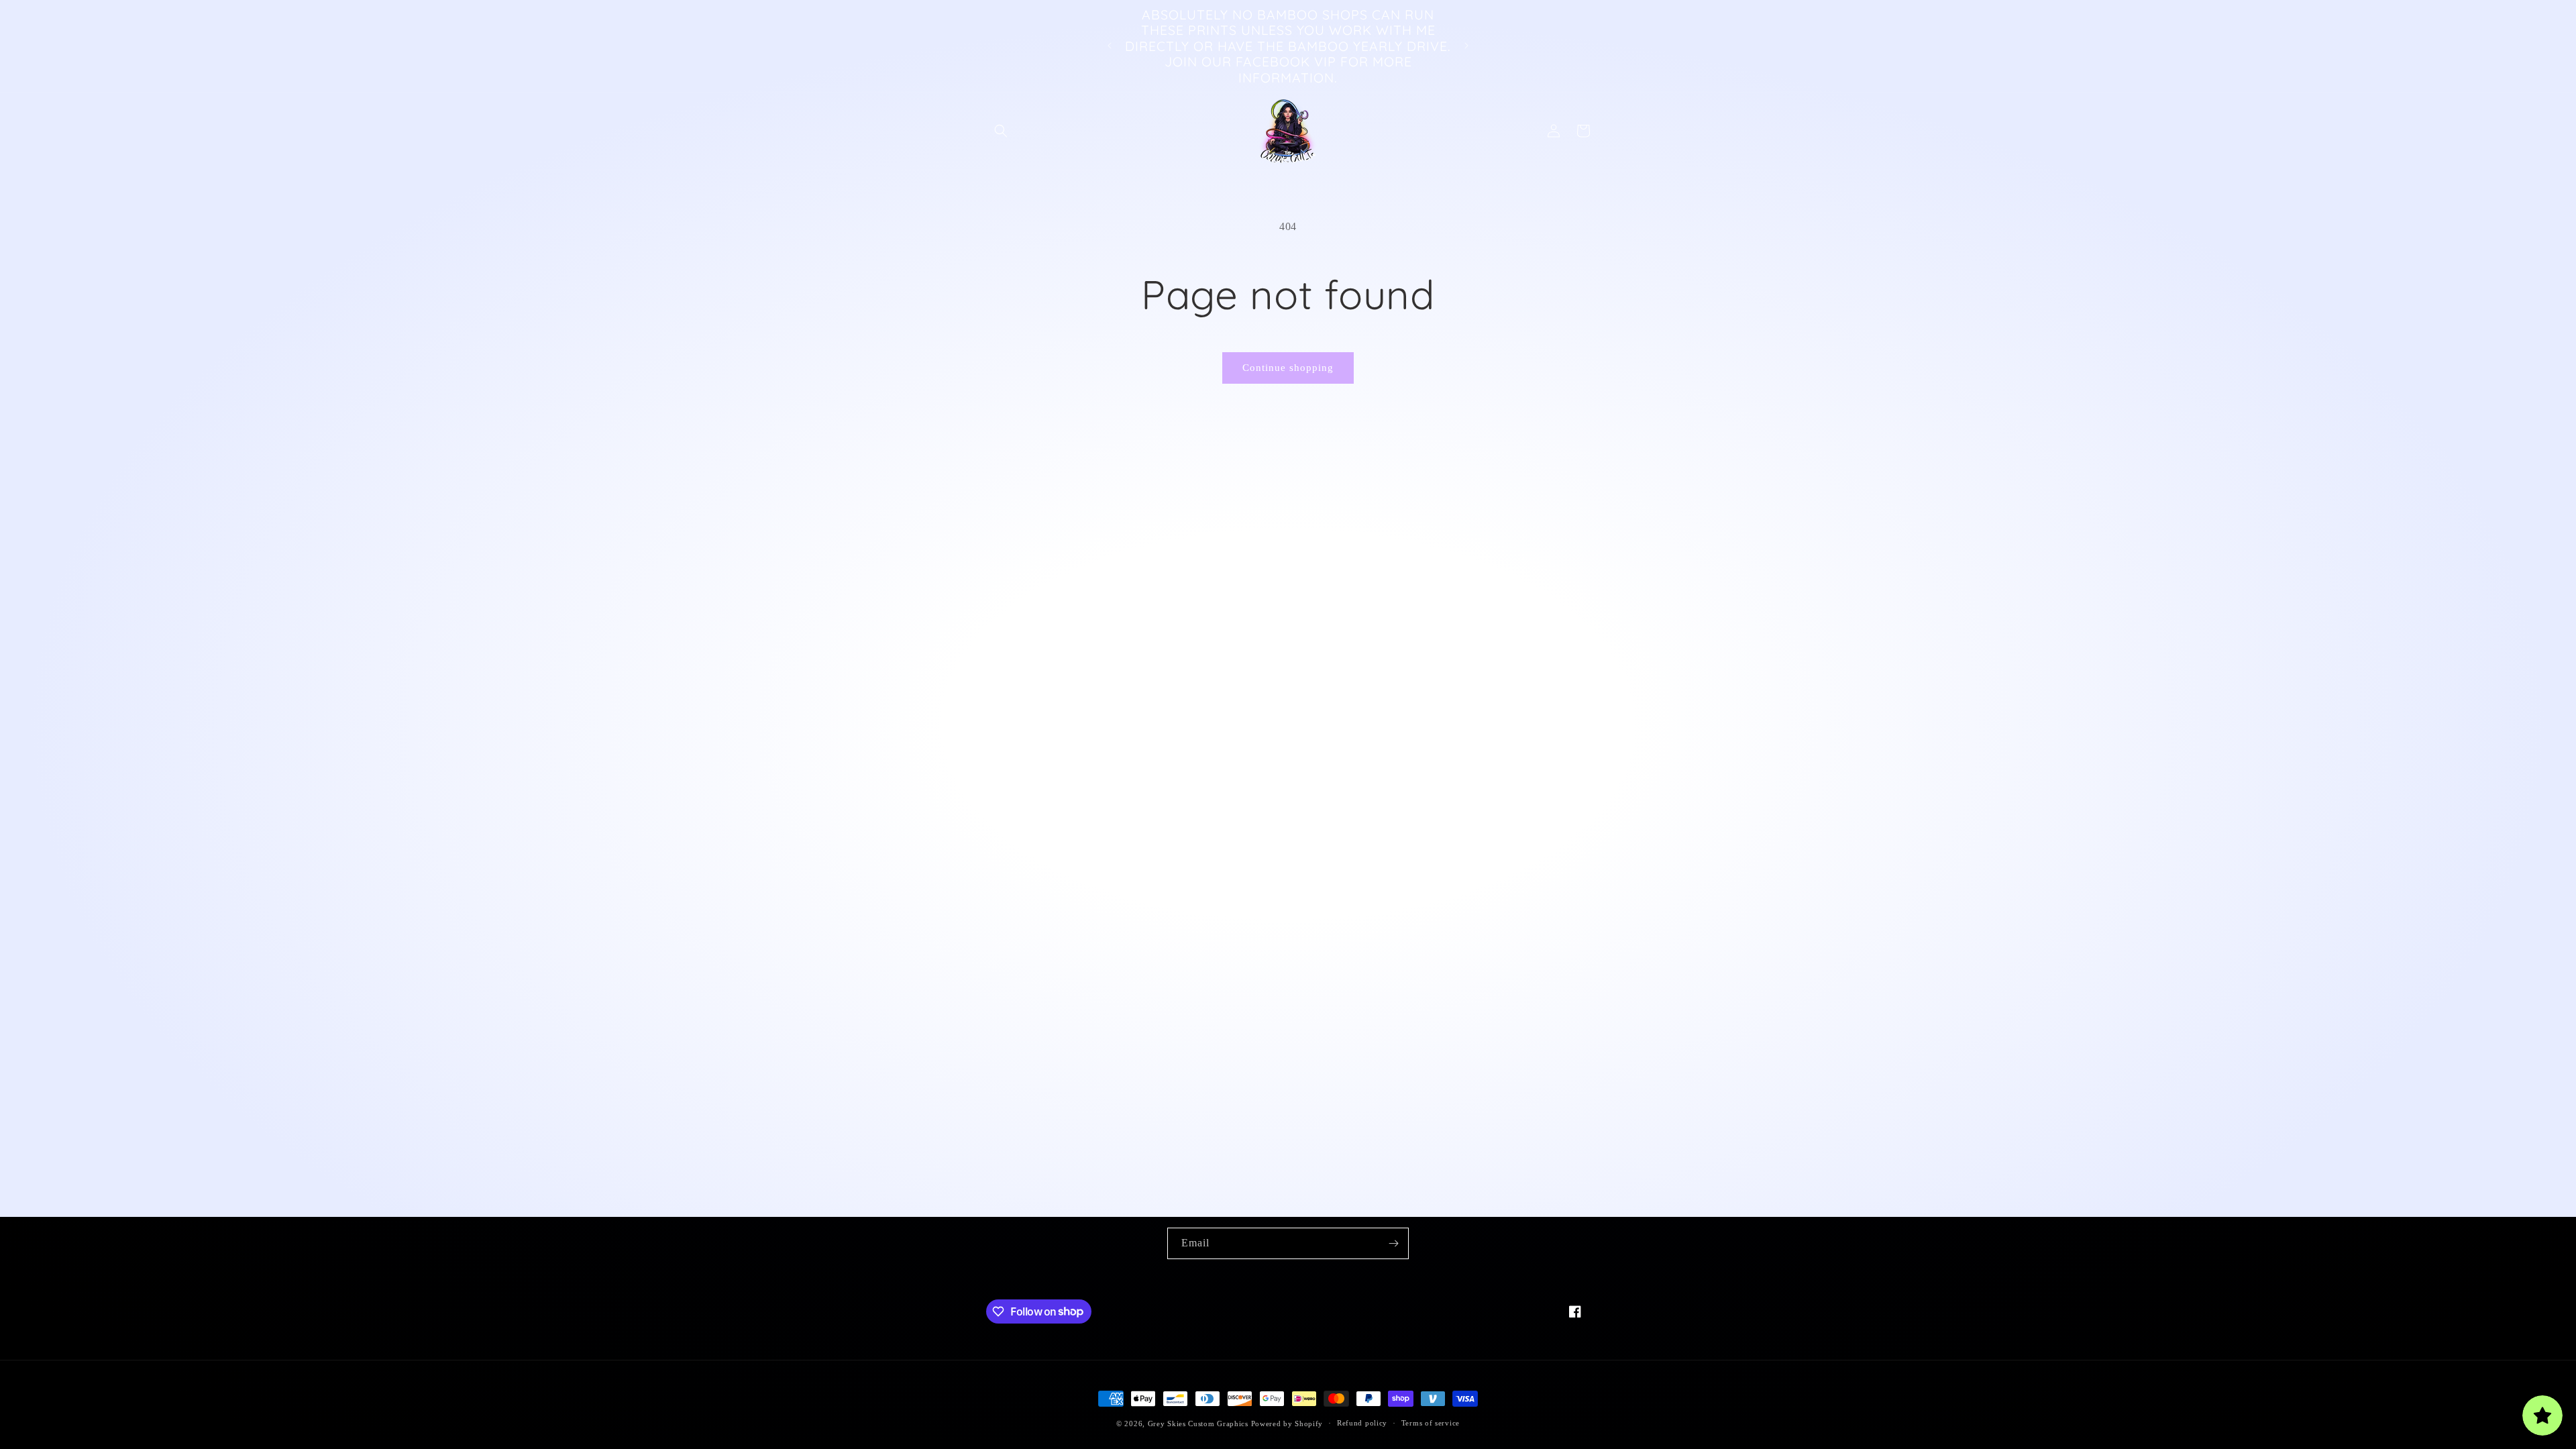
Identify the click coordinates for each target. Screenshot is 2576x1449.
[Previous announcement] (1110, 46)
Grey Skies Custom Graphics (1198, 1424)
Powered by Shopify (1287, 1424)
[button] (1001, 131)
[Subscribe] (1393, 1243)
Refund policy (1362, 1423)
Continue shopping (1288, 368)
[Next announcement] (1466, 46)
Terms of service (1431, 1423)
